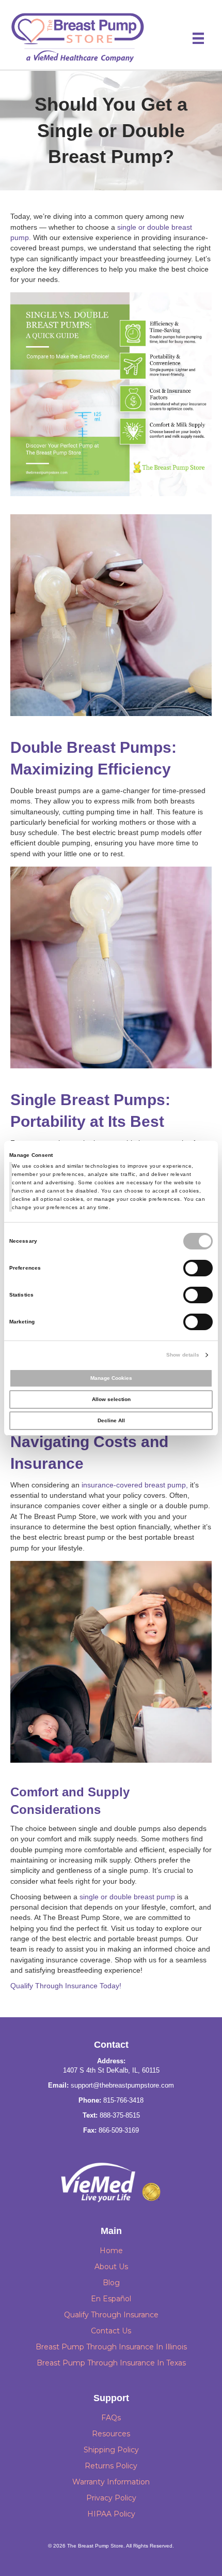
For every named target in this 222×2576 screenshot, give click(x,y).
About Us (111, 2267)
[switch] (198, 1268)
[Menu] (198, 38)
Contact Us (111, 2331)
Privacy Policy (111, 2498)
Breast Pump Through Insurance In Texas (111, 2363)
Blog (111, 2283)
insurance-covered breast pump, (135, 1485)
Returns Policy (111, 2466)
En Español (111, 2299)
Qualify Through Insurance (111, 2315)
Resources (111, 2434)
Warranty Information (111, 2482)
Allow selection (111, 1399)
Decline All (111, 1420)
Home (111, 2251)
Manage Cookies (111, 1378)
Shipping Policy (111, 2450)
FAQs (111, 2418)
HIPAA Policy (111, 2514)
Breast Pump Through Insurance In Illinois (111, 2347)
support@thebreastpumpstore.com (122, 2085)
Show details (183, 1355)
